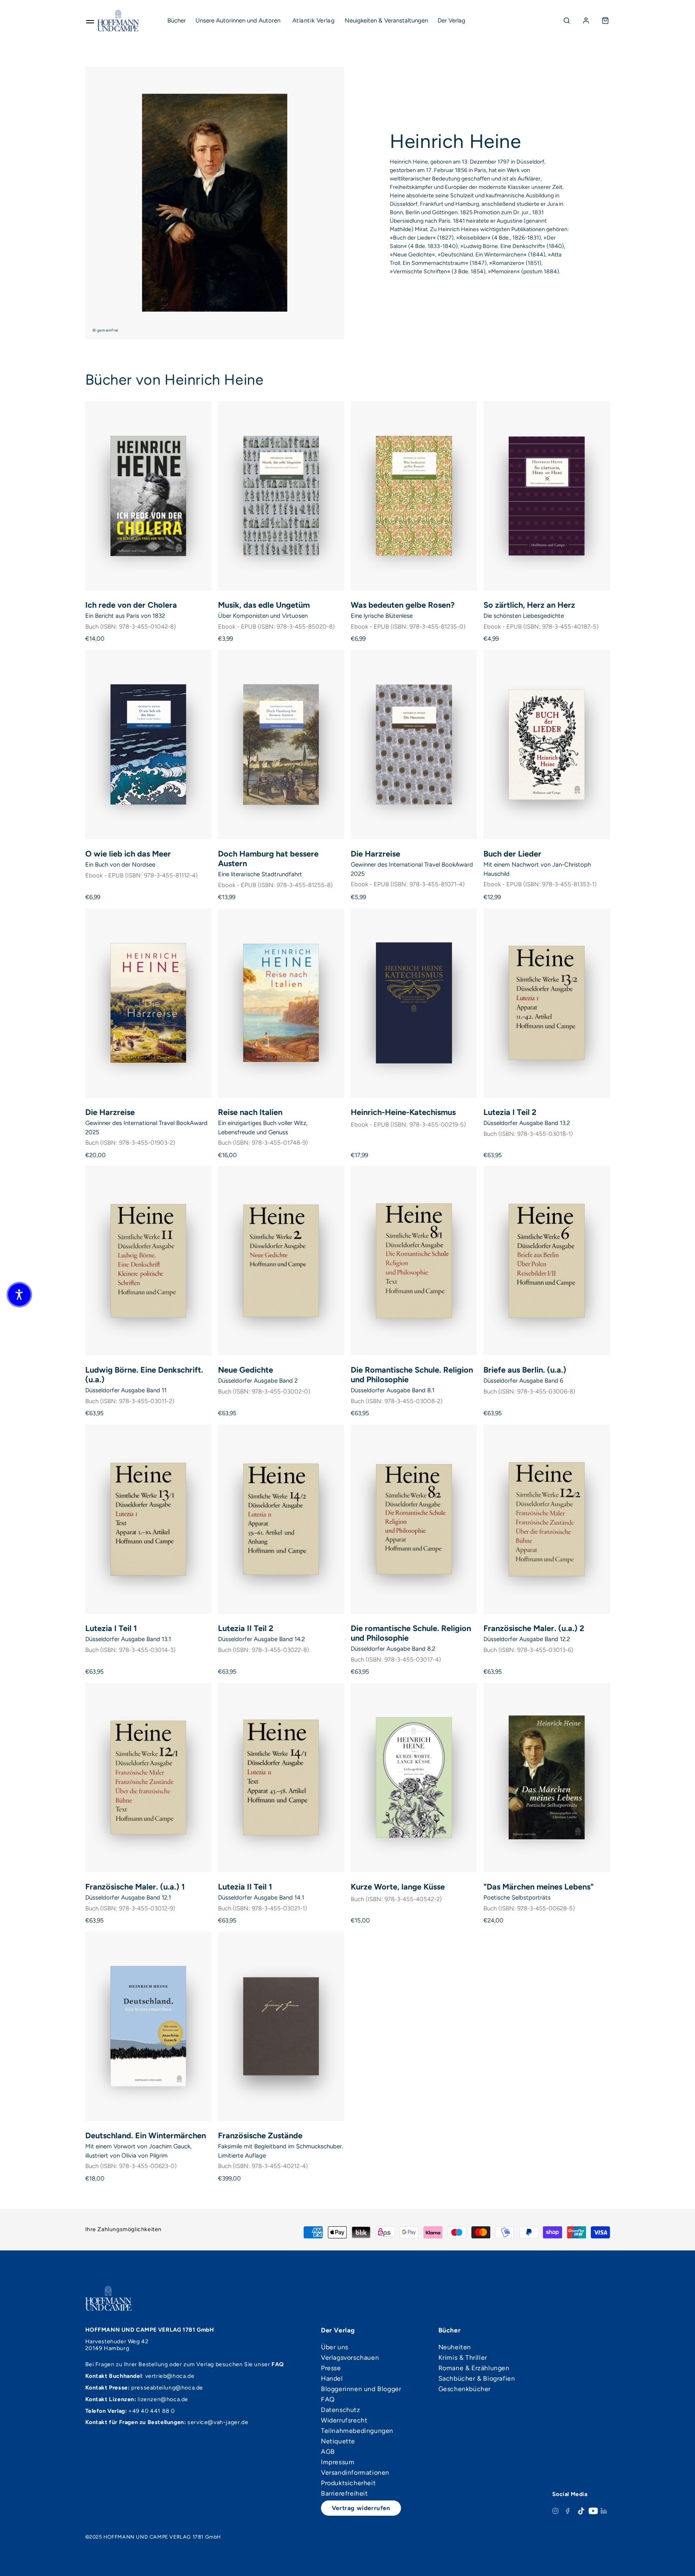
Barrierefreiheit (344, 2494)
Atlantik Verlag (314, 20)
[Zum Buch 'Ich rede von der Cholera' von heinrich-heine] (148, 496)
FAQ (328, 2400)
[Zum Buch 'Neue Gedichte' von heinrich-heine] (281, 1261)
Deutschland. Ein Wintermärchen (146, 2135)
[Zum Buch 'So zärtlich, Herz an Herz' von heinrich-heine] (547, 496)
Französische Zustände (260, 2135)
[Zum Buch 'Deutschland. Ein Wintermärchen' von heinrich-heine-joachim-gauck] (148, 2026)
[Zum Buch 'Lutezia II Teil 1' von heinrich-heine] (281, 1778)
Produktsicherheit (348, 2483)
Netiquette (338, 2441)
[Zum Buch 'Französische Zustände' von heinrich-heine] (281, 2026)
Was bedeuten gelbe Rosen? (403, 605)
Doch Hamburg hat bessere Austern (268, 859)
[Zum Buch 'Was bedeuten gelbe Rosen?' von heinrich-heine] (414, 496)
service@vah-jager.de (218, 2422)
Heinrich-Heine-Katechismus (403, 1112)
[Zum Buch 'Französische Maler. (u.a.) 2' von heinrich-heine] (547, 1519)
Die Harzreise (375, 854)
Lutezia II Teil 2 (246, 1628)
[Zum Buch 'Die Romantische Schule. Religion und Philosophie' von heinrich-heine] (414, 1261)
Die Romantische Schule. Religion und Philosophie (412, 1375)
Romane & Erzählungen (474, 2368)
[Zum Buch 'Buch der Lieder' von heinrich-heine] (547, 745)
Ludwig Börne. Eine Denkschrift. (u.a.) (144, 1375)
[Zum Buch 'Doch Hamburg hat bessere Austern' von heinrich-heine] (281, 745)
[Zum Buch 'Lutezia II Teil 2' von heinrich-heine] (281, 1519)
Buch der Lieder (512, 854)
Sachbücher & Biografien (477, 2379)
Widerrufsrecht (344, 2420)
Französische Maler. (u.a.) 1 (135, 1887)
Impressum (338, 2462)
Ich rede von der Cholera (131, 605)
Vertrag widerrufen (361, 2508)
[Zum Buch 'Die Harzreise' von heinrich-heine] (414, 745)
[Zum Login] (586, 20)
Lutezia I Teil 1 (111, 1628)
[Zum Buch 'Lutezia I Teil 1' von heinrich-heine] (148, 1519)
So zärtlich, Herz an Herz (529, 605)
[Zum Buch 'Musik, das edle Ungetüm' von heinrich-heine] (281, 496)
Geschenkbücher (465, 2389)
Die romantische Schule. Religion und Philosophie (411, 1633)
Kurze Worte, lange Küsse (398, 1887)
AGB (328, 2452)
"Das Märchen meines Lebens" (539, 1887)
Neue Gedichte (246, 1370)
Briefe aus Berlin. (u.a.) (525, 1370)
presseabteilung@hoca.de (167, 2388)
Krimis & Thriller (463, 2358)
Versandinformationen (355, 2473)
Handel (332, 2379)
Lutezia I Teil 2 (510, 1112)
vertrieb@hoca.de (170, 2376)
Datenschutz (341, 2410)
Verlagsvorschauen (350, 2358)
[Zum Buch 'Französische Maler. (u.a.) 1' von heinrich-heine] (148, 1778)
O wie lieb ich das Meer (128, 854)
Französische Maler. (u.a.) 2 (534, 1628)
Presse (331, 2368)
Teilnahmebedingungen (357, 2431)
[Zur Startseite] (118, 20)
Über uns (335, 2347)
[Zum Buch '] (547, 1778)
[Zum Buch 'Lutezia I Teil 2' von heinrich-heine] (547, 1003)
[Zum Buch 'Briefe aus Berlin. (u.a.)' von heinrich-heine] (547, 1261)
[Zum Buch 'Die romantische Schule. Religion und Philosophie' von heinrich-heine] (414, 1519)
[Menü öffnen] (90, 20)
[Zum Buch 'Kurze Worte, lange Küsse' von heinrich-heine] (414, 1778)
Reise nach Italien (250, 1112)
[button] (19, 1295)
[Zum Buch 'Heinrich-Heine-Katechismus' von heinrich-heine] (414, 1003)
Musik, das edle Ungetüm (264, 605)
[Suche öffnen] (567, 20)
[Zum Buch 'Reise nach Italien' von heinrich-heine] (281, 1003)
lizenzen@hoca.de (163, 2399)
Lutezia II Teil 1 (245, 1887)
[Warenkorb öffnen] (605, 20)
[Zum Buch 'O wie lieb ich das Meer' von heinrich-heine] (148, 745)
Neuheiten (455, 2347)
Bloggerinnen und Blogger (361, 2389)
